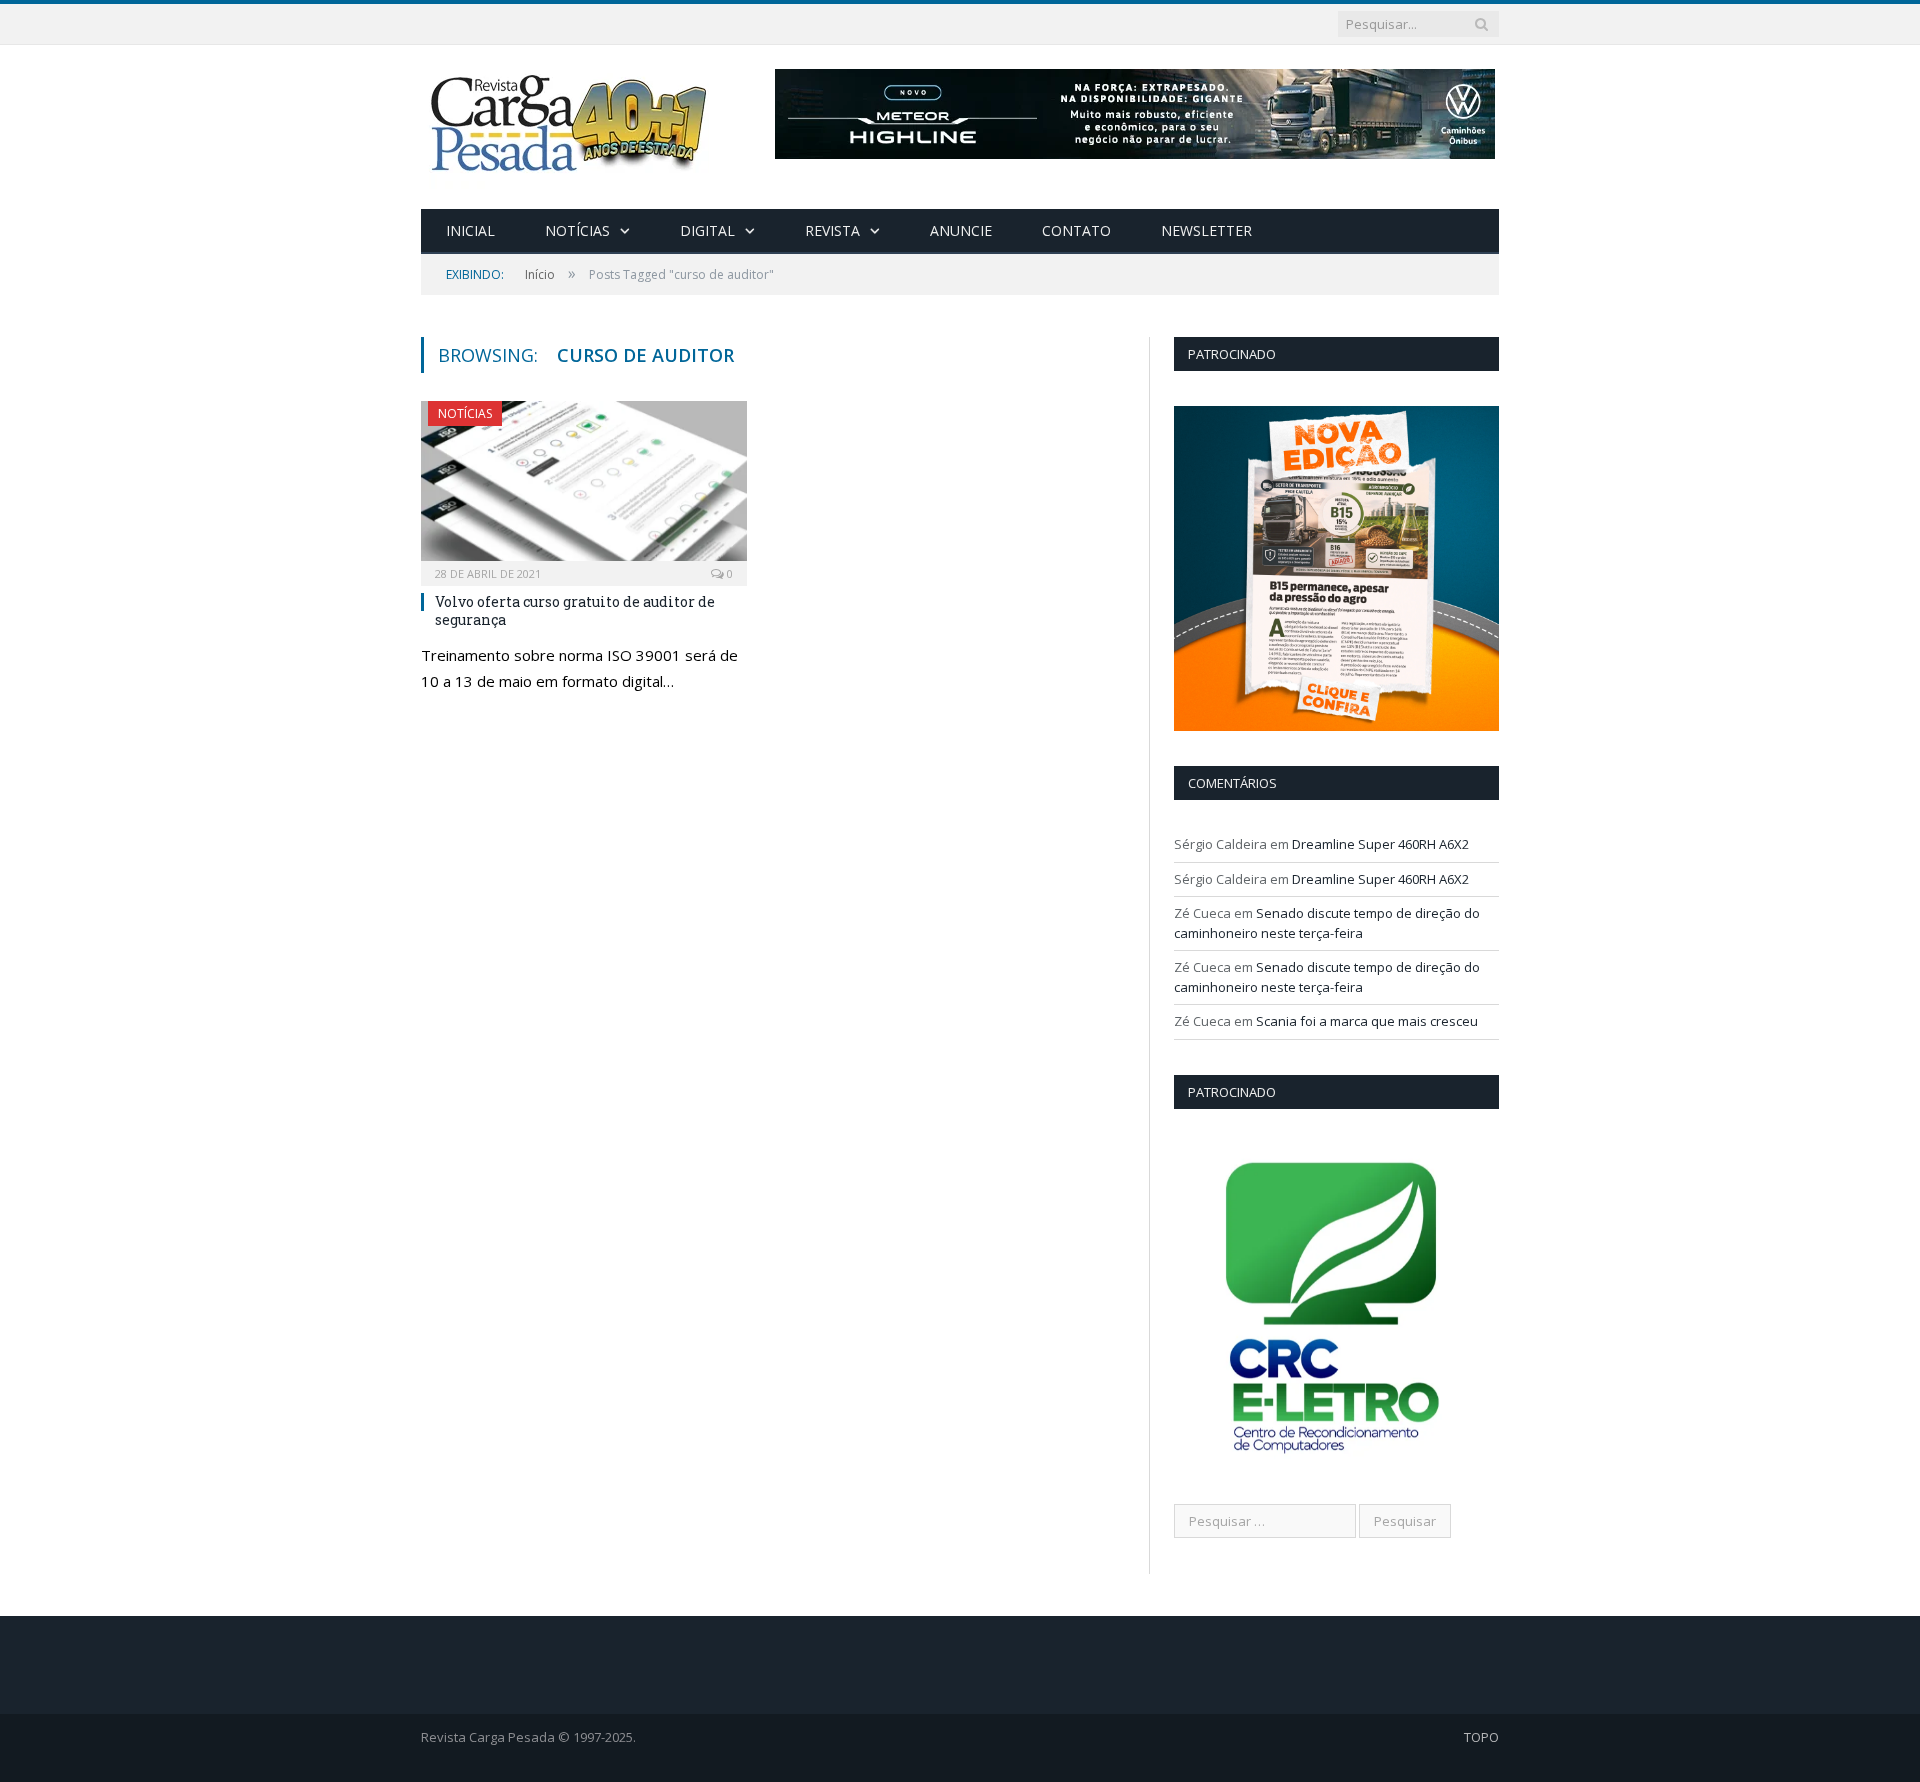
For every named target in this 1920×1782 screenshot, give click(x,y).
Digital (707, 230)
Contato (1076, 230)
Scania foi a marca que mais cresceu (1367, 1021)
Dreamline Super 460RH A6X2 (1380, 844)
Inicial (470, 230)
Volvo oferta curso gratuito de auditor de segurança (575, 610)
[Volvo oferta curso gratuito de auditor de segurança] (584, 487)
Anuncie (961, 230)
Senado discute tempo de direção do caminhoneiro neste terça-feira (1327, 923)
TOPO (1481, 1737)
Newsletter (1206, 230)
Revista (832, 230)
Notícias (577, 230)
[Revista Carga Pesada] (571, 122)
